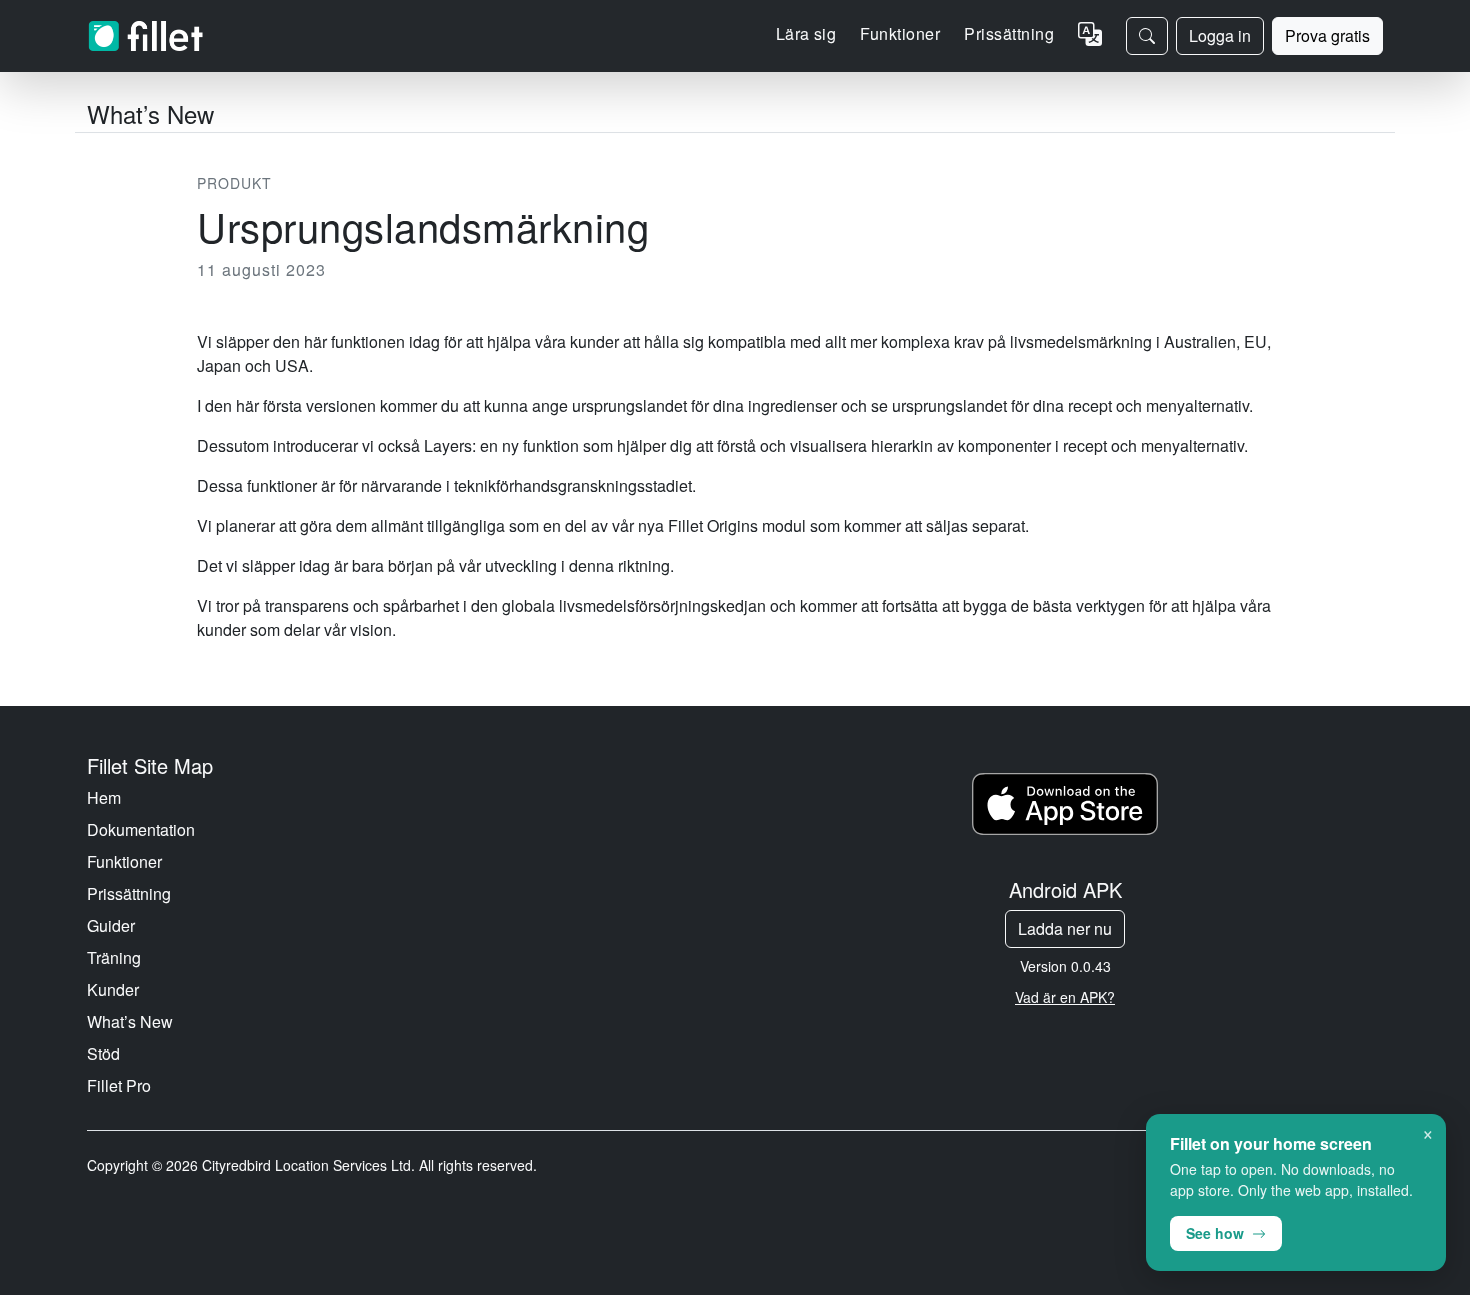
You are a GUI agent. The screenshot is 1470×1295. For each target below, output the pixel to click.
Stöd (103, 1053)
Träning (114, 957)
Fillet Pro (119, 1085)
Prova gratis (1327, 35)
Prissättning (1009, 33)
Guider (111, 925)
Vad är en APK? (1065, 997)
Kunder (113, 989)
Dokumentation (141, 829)
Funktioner (124, 861)
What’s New (130, 1021)
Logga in (1220, 35)
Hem (104, 797)
